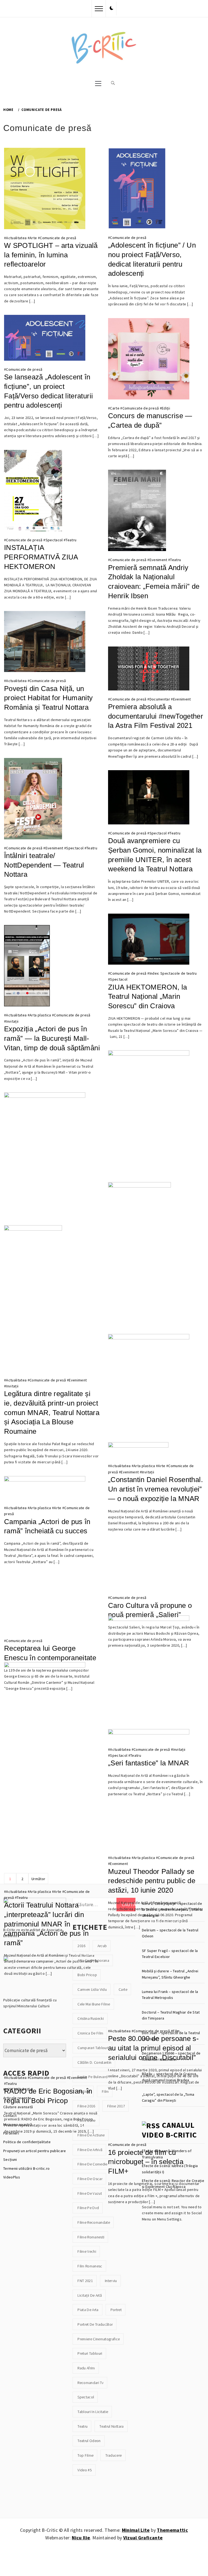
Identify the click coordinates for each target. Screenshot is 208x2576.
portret (116, 2310)
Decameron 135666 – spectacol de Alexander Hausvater (171, 2056)
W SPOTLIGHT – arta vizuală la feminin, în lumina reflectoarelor (51, 255)
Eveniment (158, 560)
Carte (115, 408)
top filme (85, 2455)
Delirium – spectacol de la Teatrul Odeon (170, 1933)
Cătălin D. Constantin (94, 2062)
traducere (113, 2455)
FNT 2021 (85, 2281)
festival (84, 2091)
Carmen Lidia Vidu (92, 1989)
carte (123, 1989)
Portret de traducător (95, 2324)
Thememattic (172, 2530)
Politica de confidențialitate (27, 2142)
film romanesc (90, 2266)
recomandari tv (90, 2383)
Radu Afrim (86, 2368)
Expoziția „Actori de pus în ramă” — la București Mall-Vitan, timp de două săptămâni (52, 1038)
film (105, 2091)
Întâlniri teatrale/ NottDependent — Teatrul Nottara (44, 865)
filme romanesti (91, 2237)
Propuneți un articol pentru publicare (35, 2151)
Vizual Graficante (143, 2538)
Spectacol (54, 540)
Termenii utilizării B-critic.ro (27, 2168)
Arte (33, 238)
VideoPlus (12, 2177)
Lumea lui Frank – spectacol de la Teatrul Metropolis (170, 1995)
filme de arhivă (90, 2150)
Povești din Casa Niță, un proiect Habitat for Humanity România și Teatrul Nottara (48, 698)
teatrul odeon (89, 2441)
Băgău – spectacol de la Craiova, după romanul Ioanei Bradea (170, 2077)
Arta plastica (40, 1015)
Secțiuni (10, 2159)
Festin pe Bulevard (92, 2077)
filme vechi (87, 2251)
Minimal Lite (136, 2530)
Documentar (160, 699)
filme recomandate (94, 2222)
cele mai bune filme (94, 2004)
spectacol (86, 2397)
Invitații (12, 1021)
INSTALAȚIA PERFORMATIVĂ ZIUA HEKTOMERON (41, 557)
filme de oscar (90, 2179)
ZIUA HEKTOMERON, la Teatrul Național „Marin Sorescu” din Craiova (147, 996)
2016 (81, 1946)
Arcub (102, 1946)
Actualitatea (16, 238)
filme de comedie (92, 2164)
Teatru (71, 540)
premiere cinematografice (99, 2339)
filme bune (86, 2120)
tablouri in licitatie (93, 2412)
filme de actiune (91, 2135)
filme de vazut (90, 2193)
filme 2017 (116, 2106)
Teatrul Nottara (111, 2426)
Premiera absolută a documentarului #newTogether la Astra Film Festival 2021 (156, 716)
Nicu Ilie (81, 2538)
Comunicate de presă (58, 238)
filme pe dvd (88, 2208)
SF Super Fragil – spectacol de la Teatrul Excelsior (170, 1954)
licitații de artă (90, 2295)
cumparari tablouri (93, 2048)
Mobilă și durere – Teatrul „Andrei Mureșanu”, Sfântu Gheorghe (170, 1974)
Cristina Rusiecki (91, 2018)
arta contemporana (93, 1960)
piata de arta (88, 2310)
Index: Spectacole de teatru (173, 973)
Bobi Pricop (87, 1975)
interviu (111, 2281)
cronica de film (90, 2033)
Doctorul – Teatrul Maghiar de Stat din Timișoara (171, 2015)
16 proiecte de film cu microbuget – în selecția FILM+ (146, 2162)
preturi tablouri (90, 2353)
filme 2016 (86, 2106)
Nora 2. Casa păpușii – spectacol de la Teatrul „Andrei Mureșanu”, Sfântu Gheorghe (172, 1910)
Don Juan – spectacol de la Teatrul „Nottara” (171, 2036)
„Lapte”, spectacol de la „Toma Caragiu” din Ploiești (168, 2097)
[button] (112, 8)
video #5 (85, 2470)
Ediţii (166, 408)
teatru (82, 2426)
